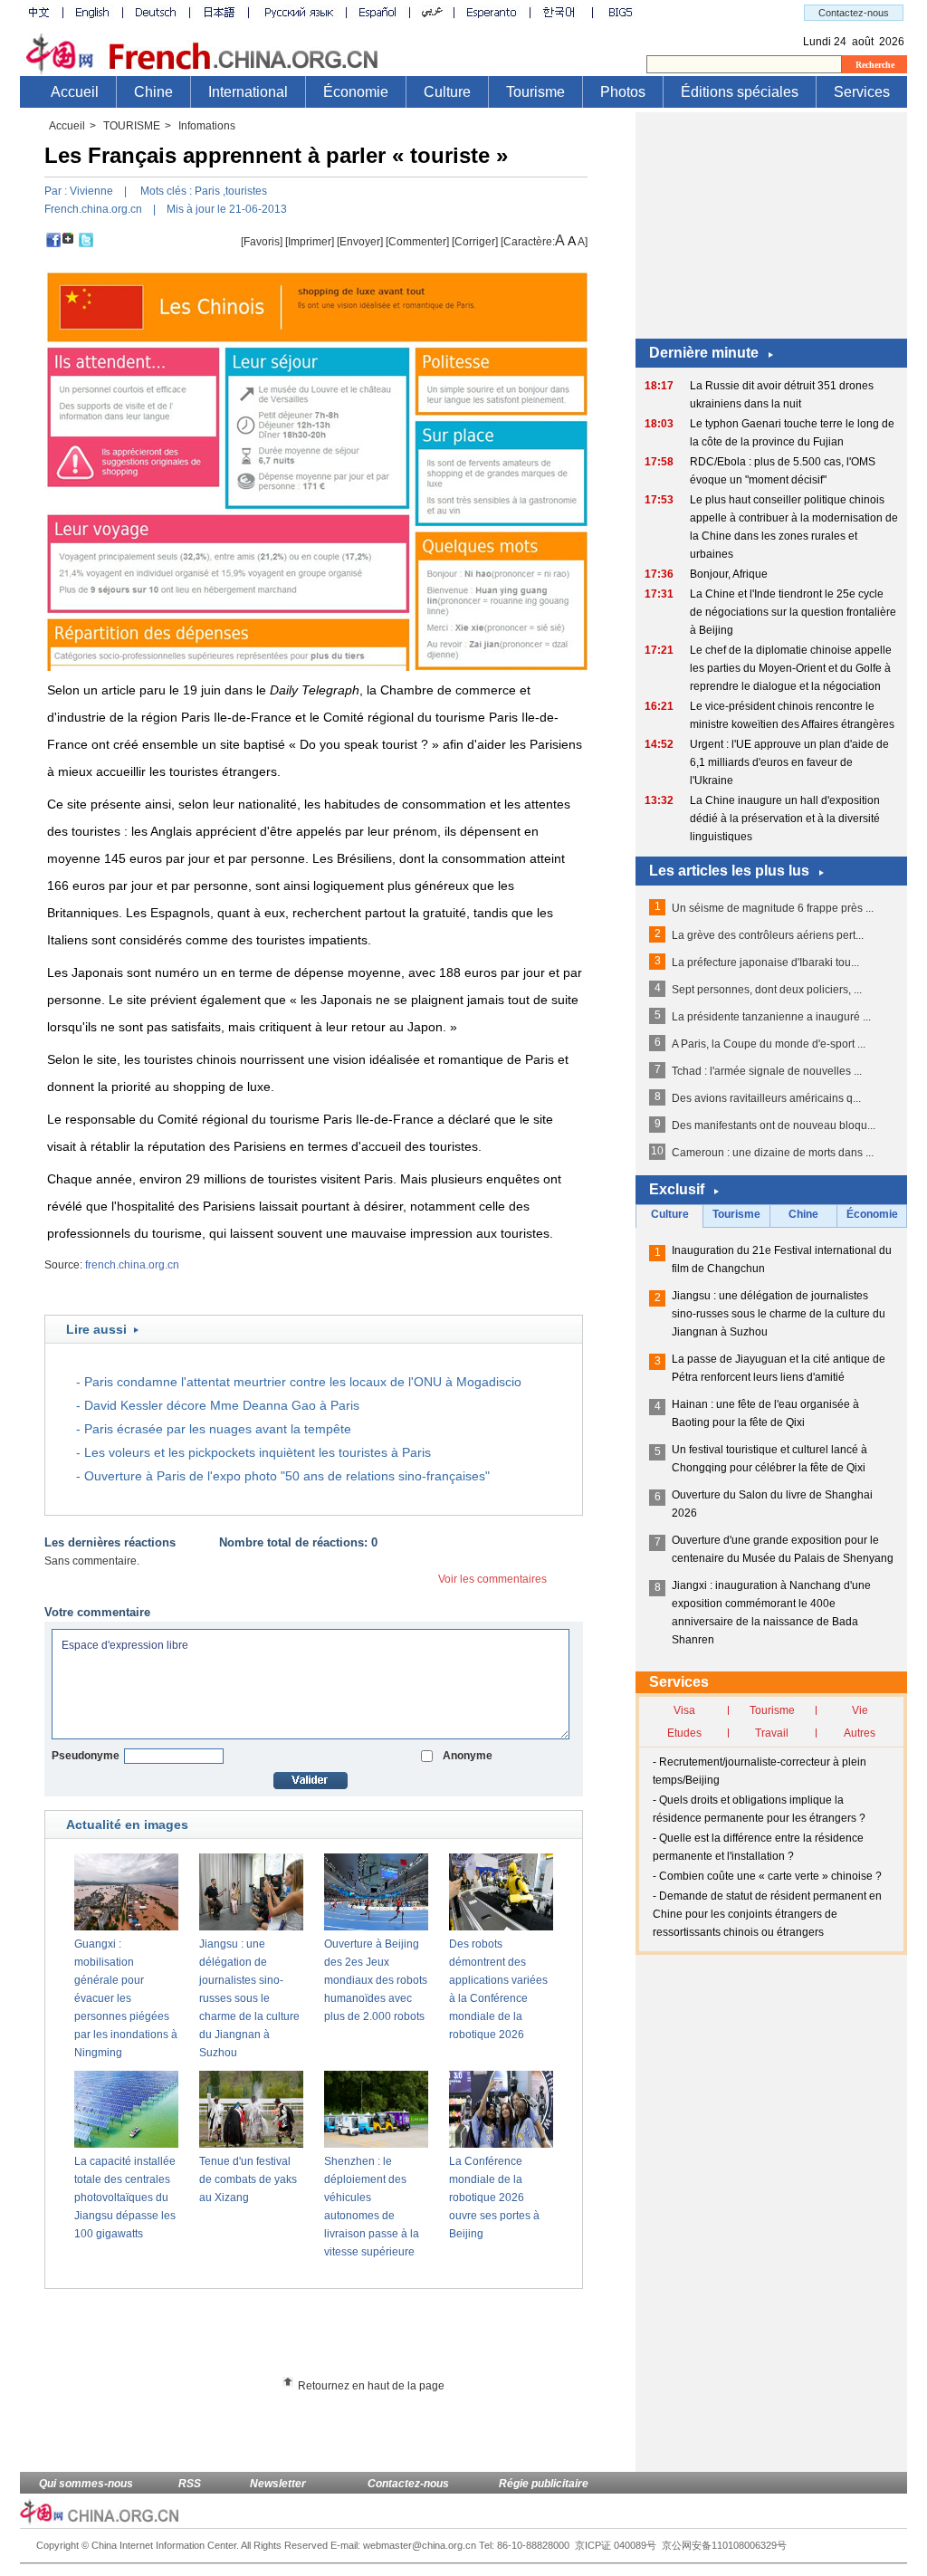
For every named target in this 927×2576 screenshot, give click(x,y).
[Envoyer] (360, 242)
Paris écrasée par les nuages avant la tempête (218, 1429)
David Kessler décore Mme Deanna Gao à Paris (222, 1405)
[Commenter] (417, 242)
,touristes (245, 191)
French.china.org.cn (93, 209)
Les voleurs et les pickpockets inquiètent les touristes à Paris (258, 1452)
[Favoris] (262, 242)
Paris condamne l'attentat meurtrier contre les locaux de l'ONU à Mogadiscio (303, 1382)
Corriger (475, 242)
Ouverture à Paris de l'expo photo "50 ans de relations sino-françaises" (287, 1476)
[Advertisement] (347, 2339)
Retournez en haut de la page (371, 2386)
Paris (207, 191)
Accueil (67, 126)
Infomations (207, 126)
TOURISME (132, 126)
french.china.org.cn (132, 1265)
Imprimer (310, 242)
